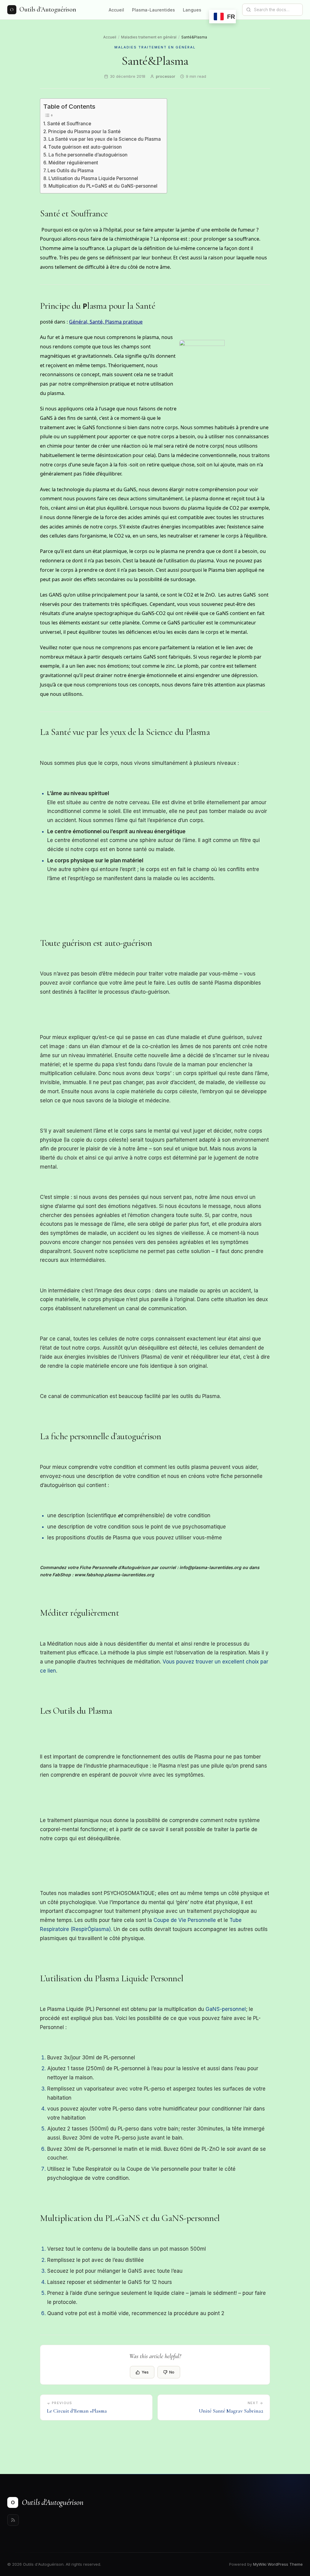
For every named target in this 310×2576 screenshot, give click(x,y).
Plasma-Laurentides (153, 10)
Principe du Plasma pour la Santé (84, 132)
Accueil (116, 10)
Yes (145, 2372)
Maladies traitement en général (149, 37)
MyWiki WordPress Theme (278, 2564)
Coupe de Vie (171, 1920)
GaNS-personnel (226, 2009)
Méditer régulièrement (73, 163)
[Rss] (13, 2520)
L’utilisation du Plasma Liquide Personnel (93, 178)
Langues (192, 10)
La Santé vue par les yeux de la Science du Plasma (105, 139)
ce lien (48, 1671)
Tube (236, 1920)
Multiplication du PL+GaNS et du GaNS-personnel (103, 186)
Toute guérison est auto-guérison (85, 147)
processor (166, 76)
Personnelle (202, 1920)
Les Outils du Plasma (71, 171)
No (172, 2372)
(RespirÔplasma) (90, 1929)
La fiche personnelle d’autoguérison (88, 155)
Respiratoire (54, 1929)
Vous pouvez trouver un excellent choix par (215, 1662)
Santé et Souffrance (69, 124)
